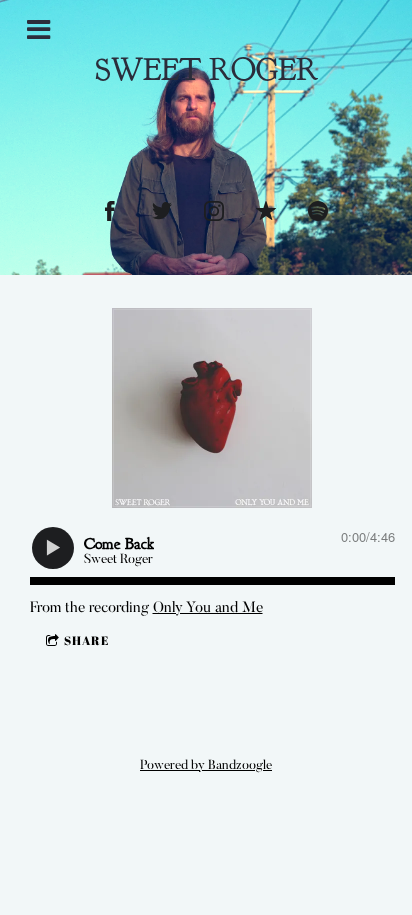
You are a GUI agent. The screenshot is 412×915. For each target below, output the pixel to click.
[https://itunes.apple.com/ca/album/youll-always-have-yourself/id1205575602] (266, 211)
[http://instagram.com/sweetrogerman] (214, 211)
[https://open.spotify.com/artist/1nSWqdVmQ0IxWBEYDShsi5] (318, 211)
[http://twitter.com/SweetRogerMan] (162, 211)
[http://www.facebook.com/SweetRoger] (110, 211)
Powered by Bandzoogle (206, 766)
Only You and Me (208, 608)
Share (86, 640)
